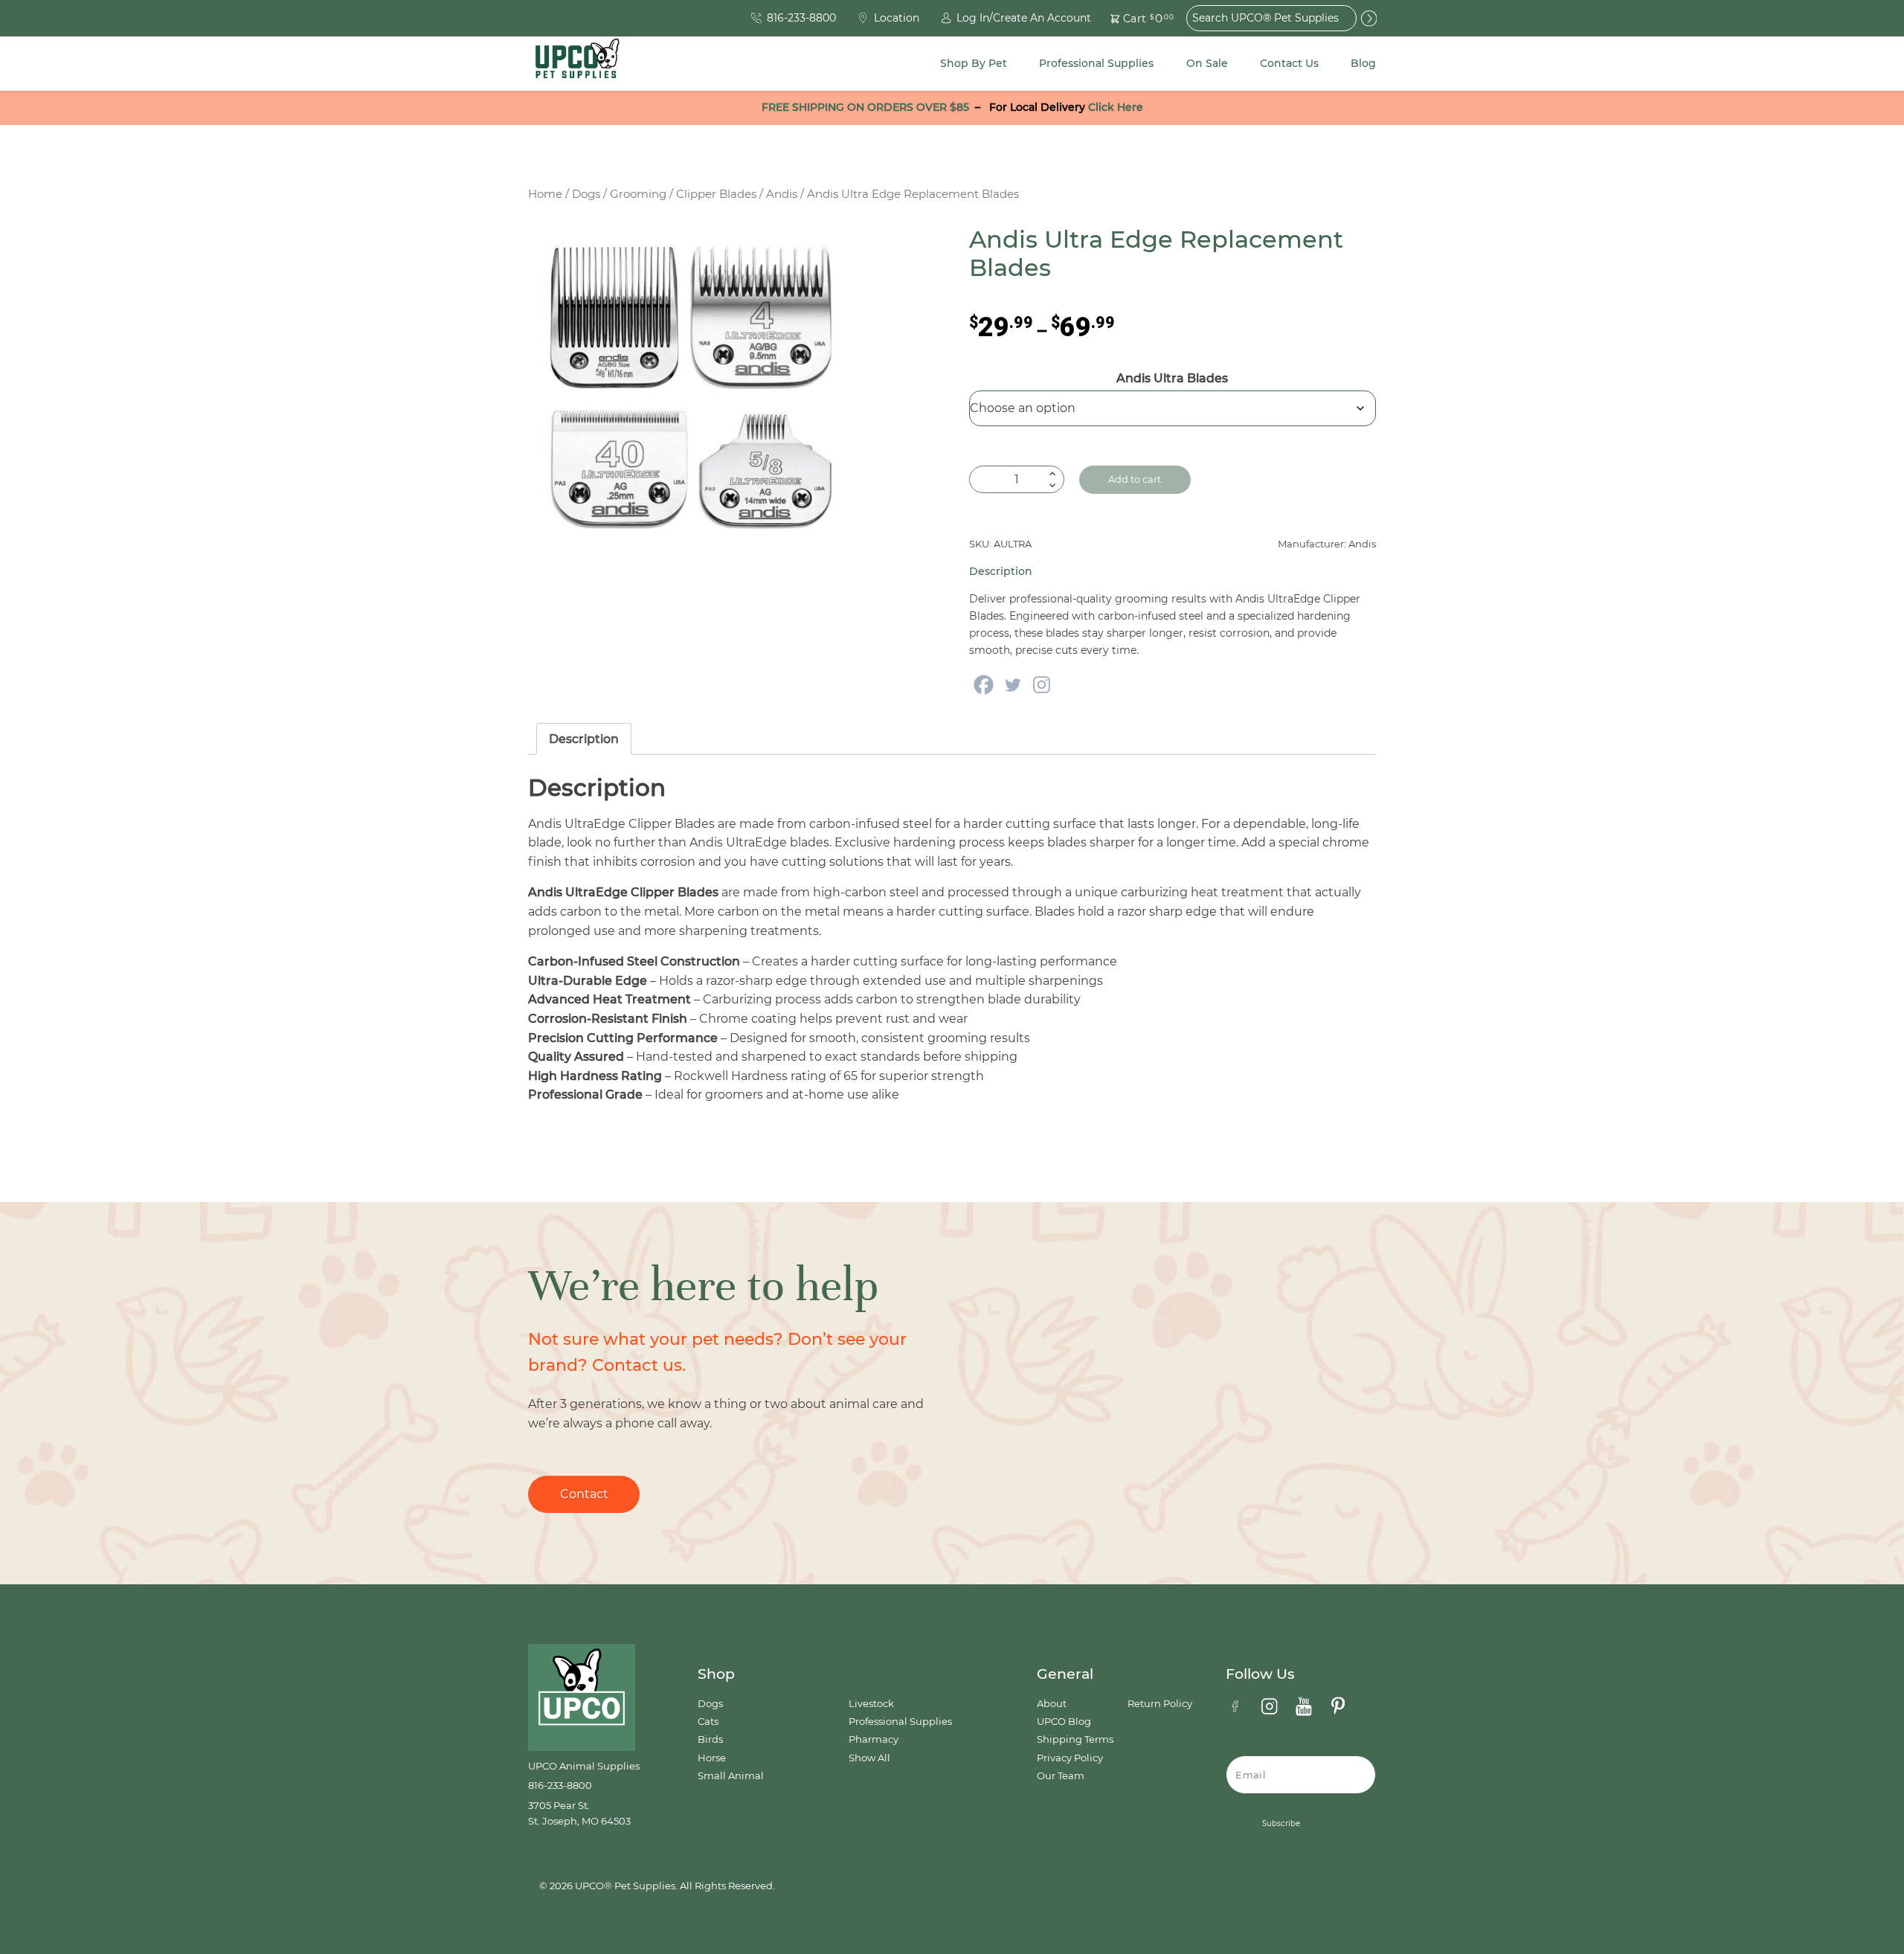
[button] (1133, 18)
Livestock (871, 1704)
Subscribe (1281, 1823)
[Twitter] (1013, 685)
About (1052, 1704)
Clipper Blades (716, 194)
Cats (708, 1722)
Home (545, 194)
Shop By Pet (974, 63)
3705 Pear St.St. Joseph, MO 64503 (579, 1813)
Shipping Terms (1075, 1739)
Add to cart (1135, 479)
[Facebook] (984, 685)
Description (584, 739)
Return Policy (1160, 1704)
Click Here (1116, 107)
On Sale (1207, 63)
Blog (1363, 63)
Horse (712, 1758)
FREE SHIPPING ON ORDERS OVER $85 (865, 107)
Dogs (586, 194)
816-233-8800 (560, 1786)
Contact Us (1289, 63)
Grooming (638, 194)
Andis (782, 194)
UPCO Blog (1064, 1722)
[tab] (584, 739)
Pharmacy (874, 1739)
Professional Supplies (1096, 63)
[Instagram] (1042, 685)
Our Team (1061, 1776)
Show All (869, 1758)
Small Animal (731, 1776)
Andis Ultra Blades (1172, 378)
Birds (710, 1739)
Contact (584, 1494)
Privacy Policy (1070, 1758)
